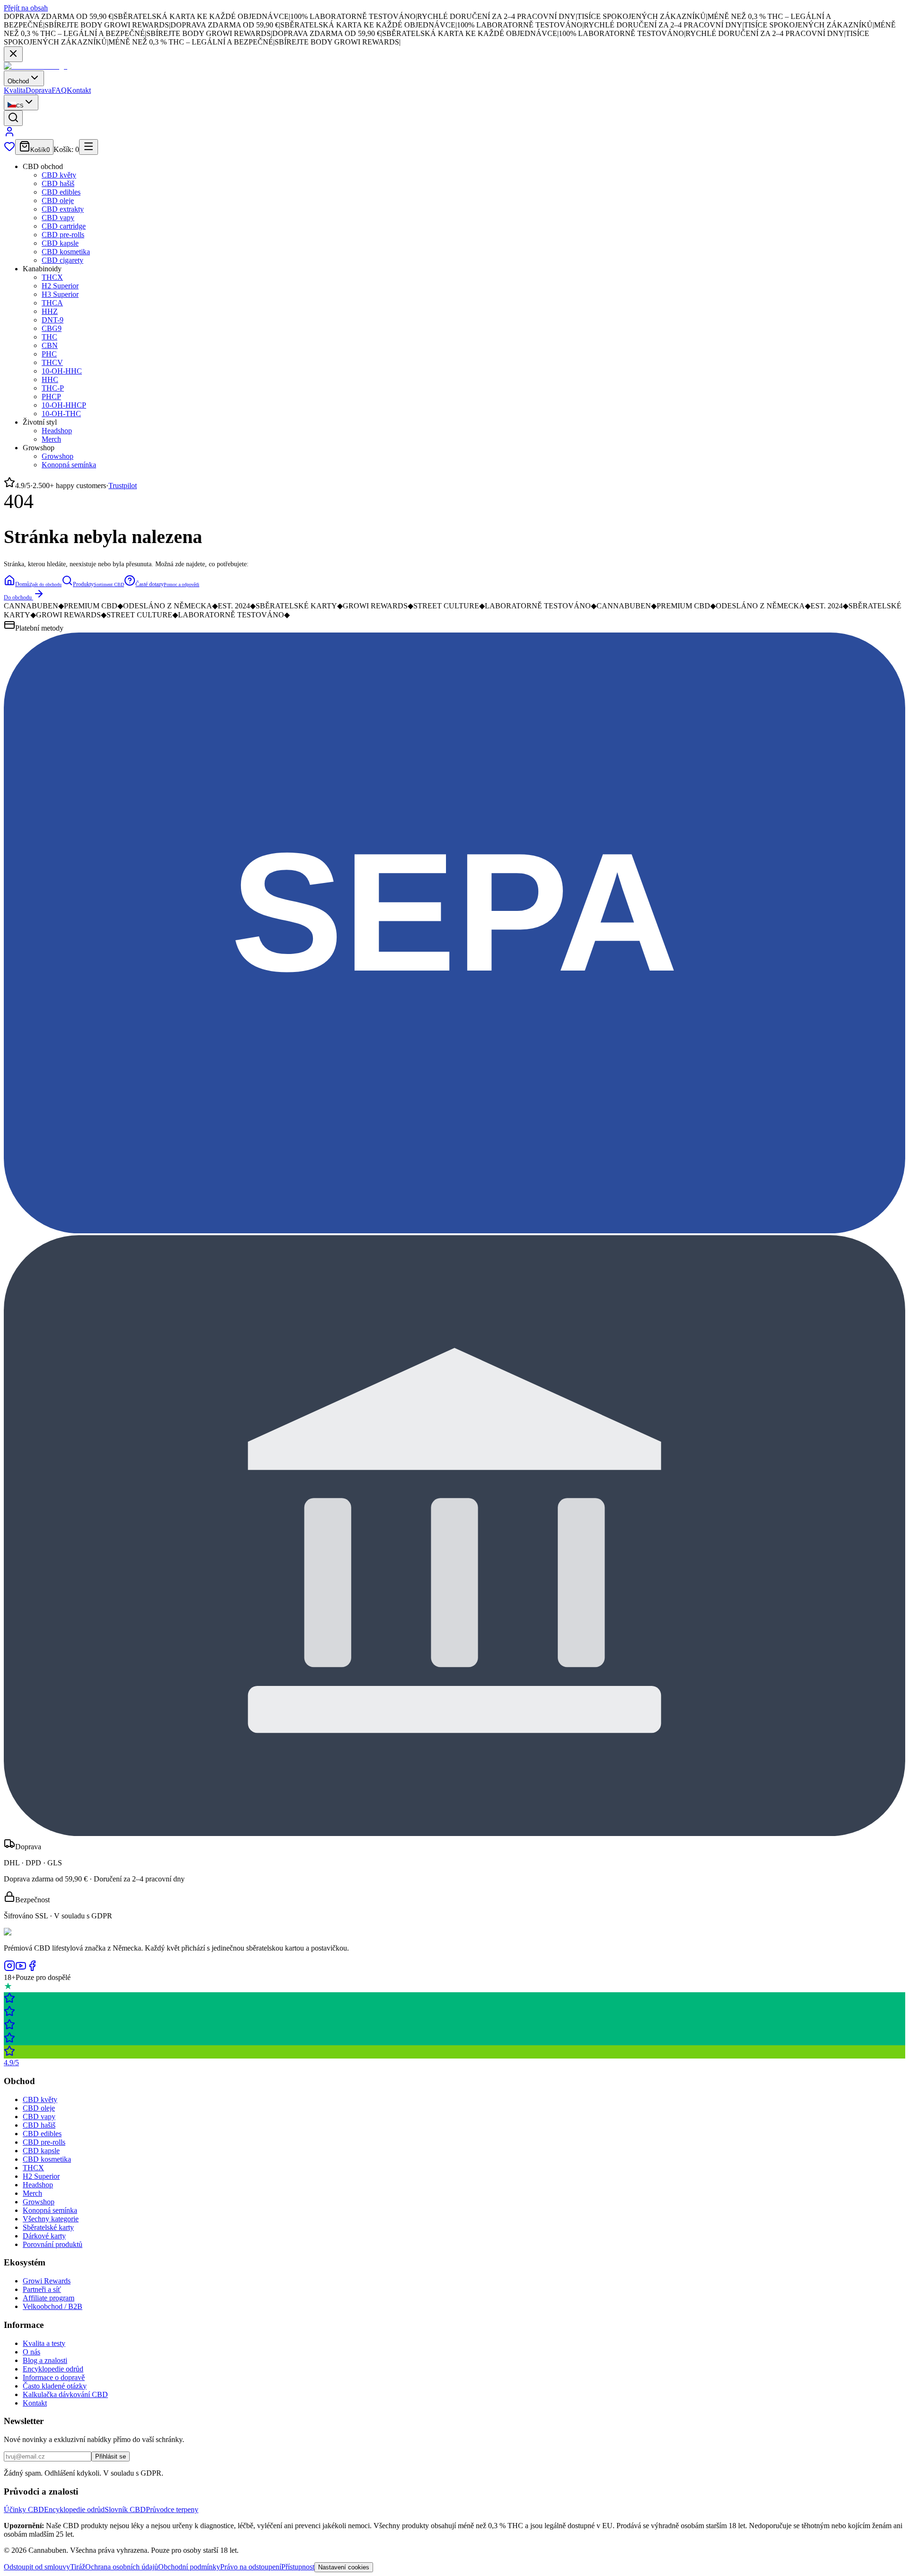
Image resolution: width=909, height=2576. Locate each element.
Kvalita (15, 90)
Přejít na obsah (26, 8)
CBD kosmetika (66, 252)
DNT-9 (53, 320)
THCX (52, 277)
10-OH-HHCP (64, 405)
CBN (50, 345)
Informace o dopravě (54, 2377)
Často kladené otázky (55, 2386)
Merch (51, 439)
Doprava (39, 90)
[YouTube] (21, 1969)
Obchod (18, 81)
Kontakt (79, 90)
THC (49, 337)
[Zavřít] (13, 54)
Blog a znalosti (45, 2360)
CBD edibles (61, 192)
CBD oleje (58, 201)
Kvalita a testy (44, 2343)
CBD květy (59, 175)
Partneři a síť (42, 2289)
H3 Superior (60, 294)
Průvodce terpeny (172, 2509)
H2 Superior (60, 286)
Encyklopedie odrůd (53, 2369)
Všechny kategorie (51, 2219)
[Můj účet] (9, 135)
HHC (50, 379)
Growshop (58, 456)
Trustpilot (123, 486)
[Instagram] (9, 1969)
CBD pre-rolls (63, 235)
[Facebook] (32, 1969)
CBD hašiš (58, 183)
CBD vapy (58, 218)
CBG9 (52, 328)
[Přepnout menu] (89, 147)
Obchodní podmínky (189, 2567)
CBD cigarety (62, 260)
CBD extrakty (63, 209)
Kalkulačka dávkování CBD (65, 2394)
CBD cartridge (64, 226)
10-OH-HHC (62, 371)
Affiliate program (49, 2298)
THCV (52, 362)
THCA (52, 303)
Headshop (57, 431)
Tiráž (78, 2567)
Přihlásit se (111, 2456)
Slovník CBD (125, 2509)
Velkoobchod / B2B (53, 2306)
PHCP (51, 397)
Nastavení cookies (344, 2567)
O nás (31, 2352)
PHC (49, 354)
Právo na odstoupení (251, 2567)
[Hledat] (13, 118)
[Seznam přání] (9, 149)
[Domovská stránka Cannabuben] (36, 66)
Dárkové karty (44, 2236)
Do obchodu (18, 597)
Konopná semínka (69, 465)
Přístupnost (298, 2567)
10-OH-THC (61, 414)
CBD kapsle (60, 243)
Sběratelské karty (48, 2227)
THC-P (53, 388)
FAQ (59, 90)
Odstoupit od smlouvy (37, 2567)
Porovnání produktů (53, 2244)
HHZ (50, 311)
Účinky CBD (24, 2509)
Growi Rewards (47, 2281)
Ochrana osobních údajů (122, 2567)
